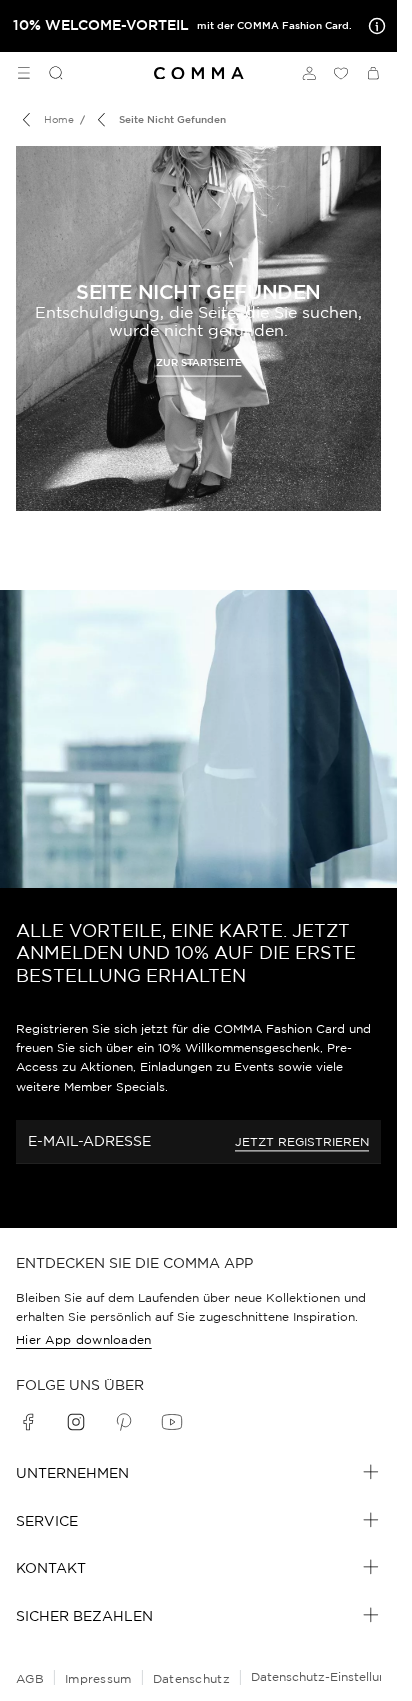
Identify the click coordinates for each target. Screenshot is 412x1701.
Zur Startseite (199, 361)
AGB (30, 1678)
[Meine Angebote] (373, 26)
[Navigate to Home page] (199, 73)
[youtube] (172, 1422)
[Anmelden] (309, 73)
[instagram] (76, 1422)
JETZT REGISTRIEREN (302, 1141)
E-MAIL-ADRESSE (89, 1141)
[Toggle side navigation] (24, 73)
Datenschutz (191, 1678)
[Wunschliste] (341, 73)
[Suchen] (48, 73)
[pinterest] (124, 1422)
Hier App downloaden (84, 1339)
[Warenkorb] (373, 73)
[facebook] (28, 1422)
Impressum (98, 1678)
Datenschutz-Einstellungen (329, 1676)
